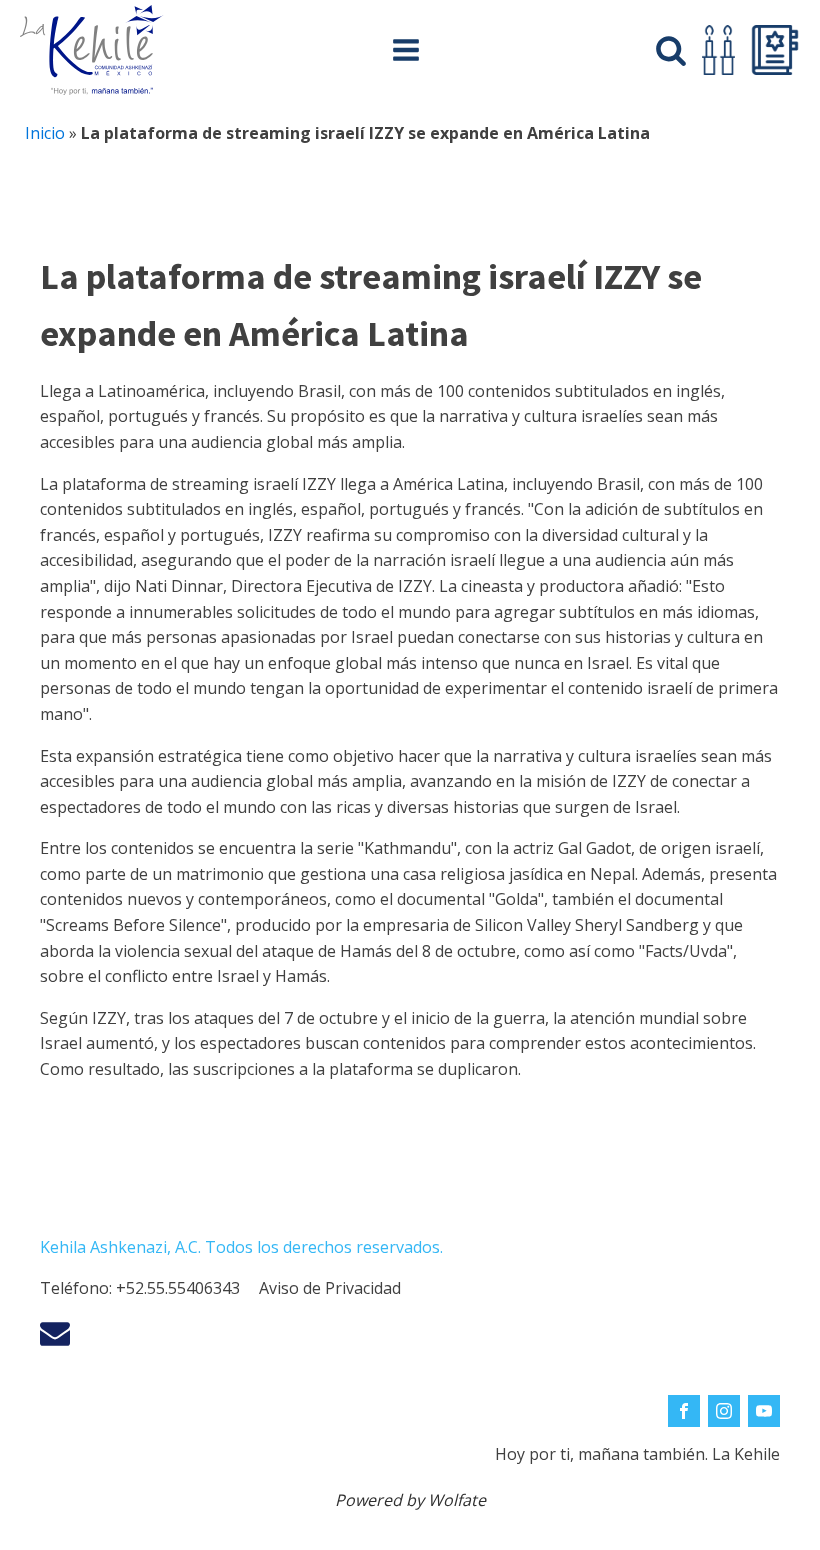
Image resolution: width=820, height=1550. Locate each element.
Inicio (45, 133)
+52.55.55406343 (178, 1288)
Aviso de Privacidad (330, 1288)
